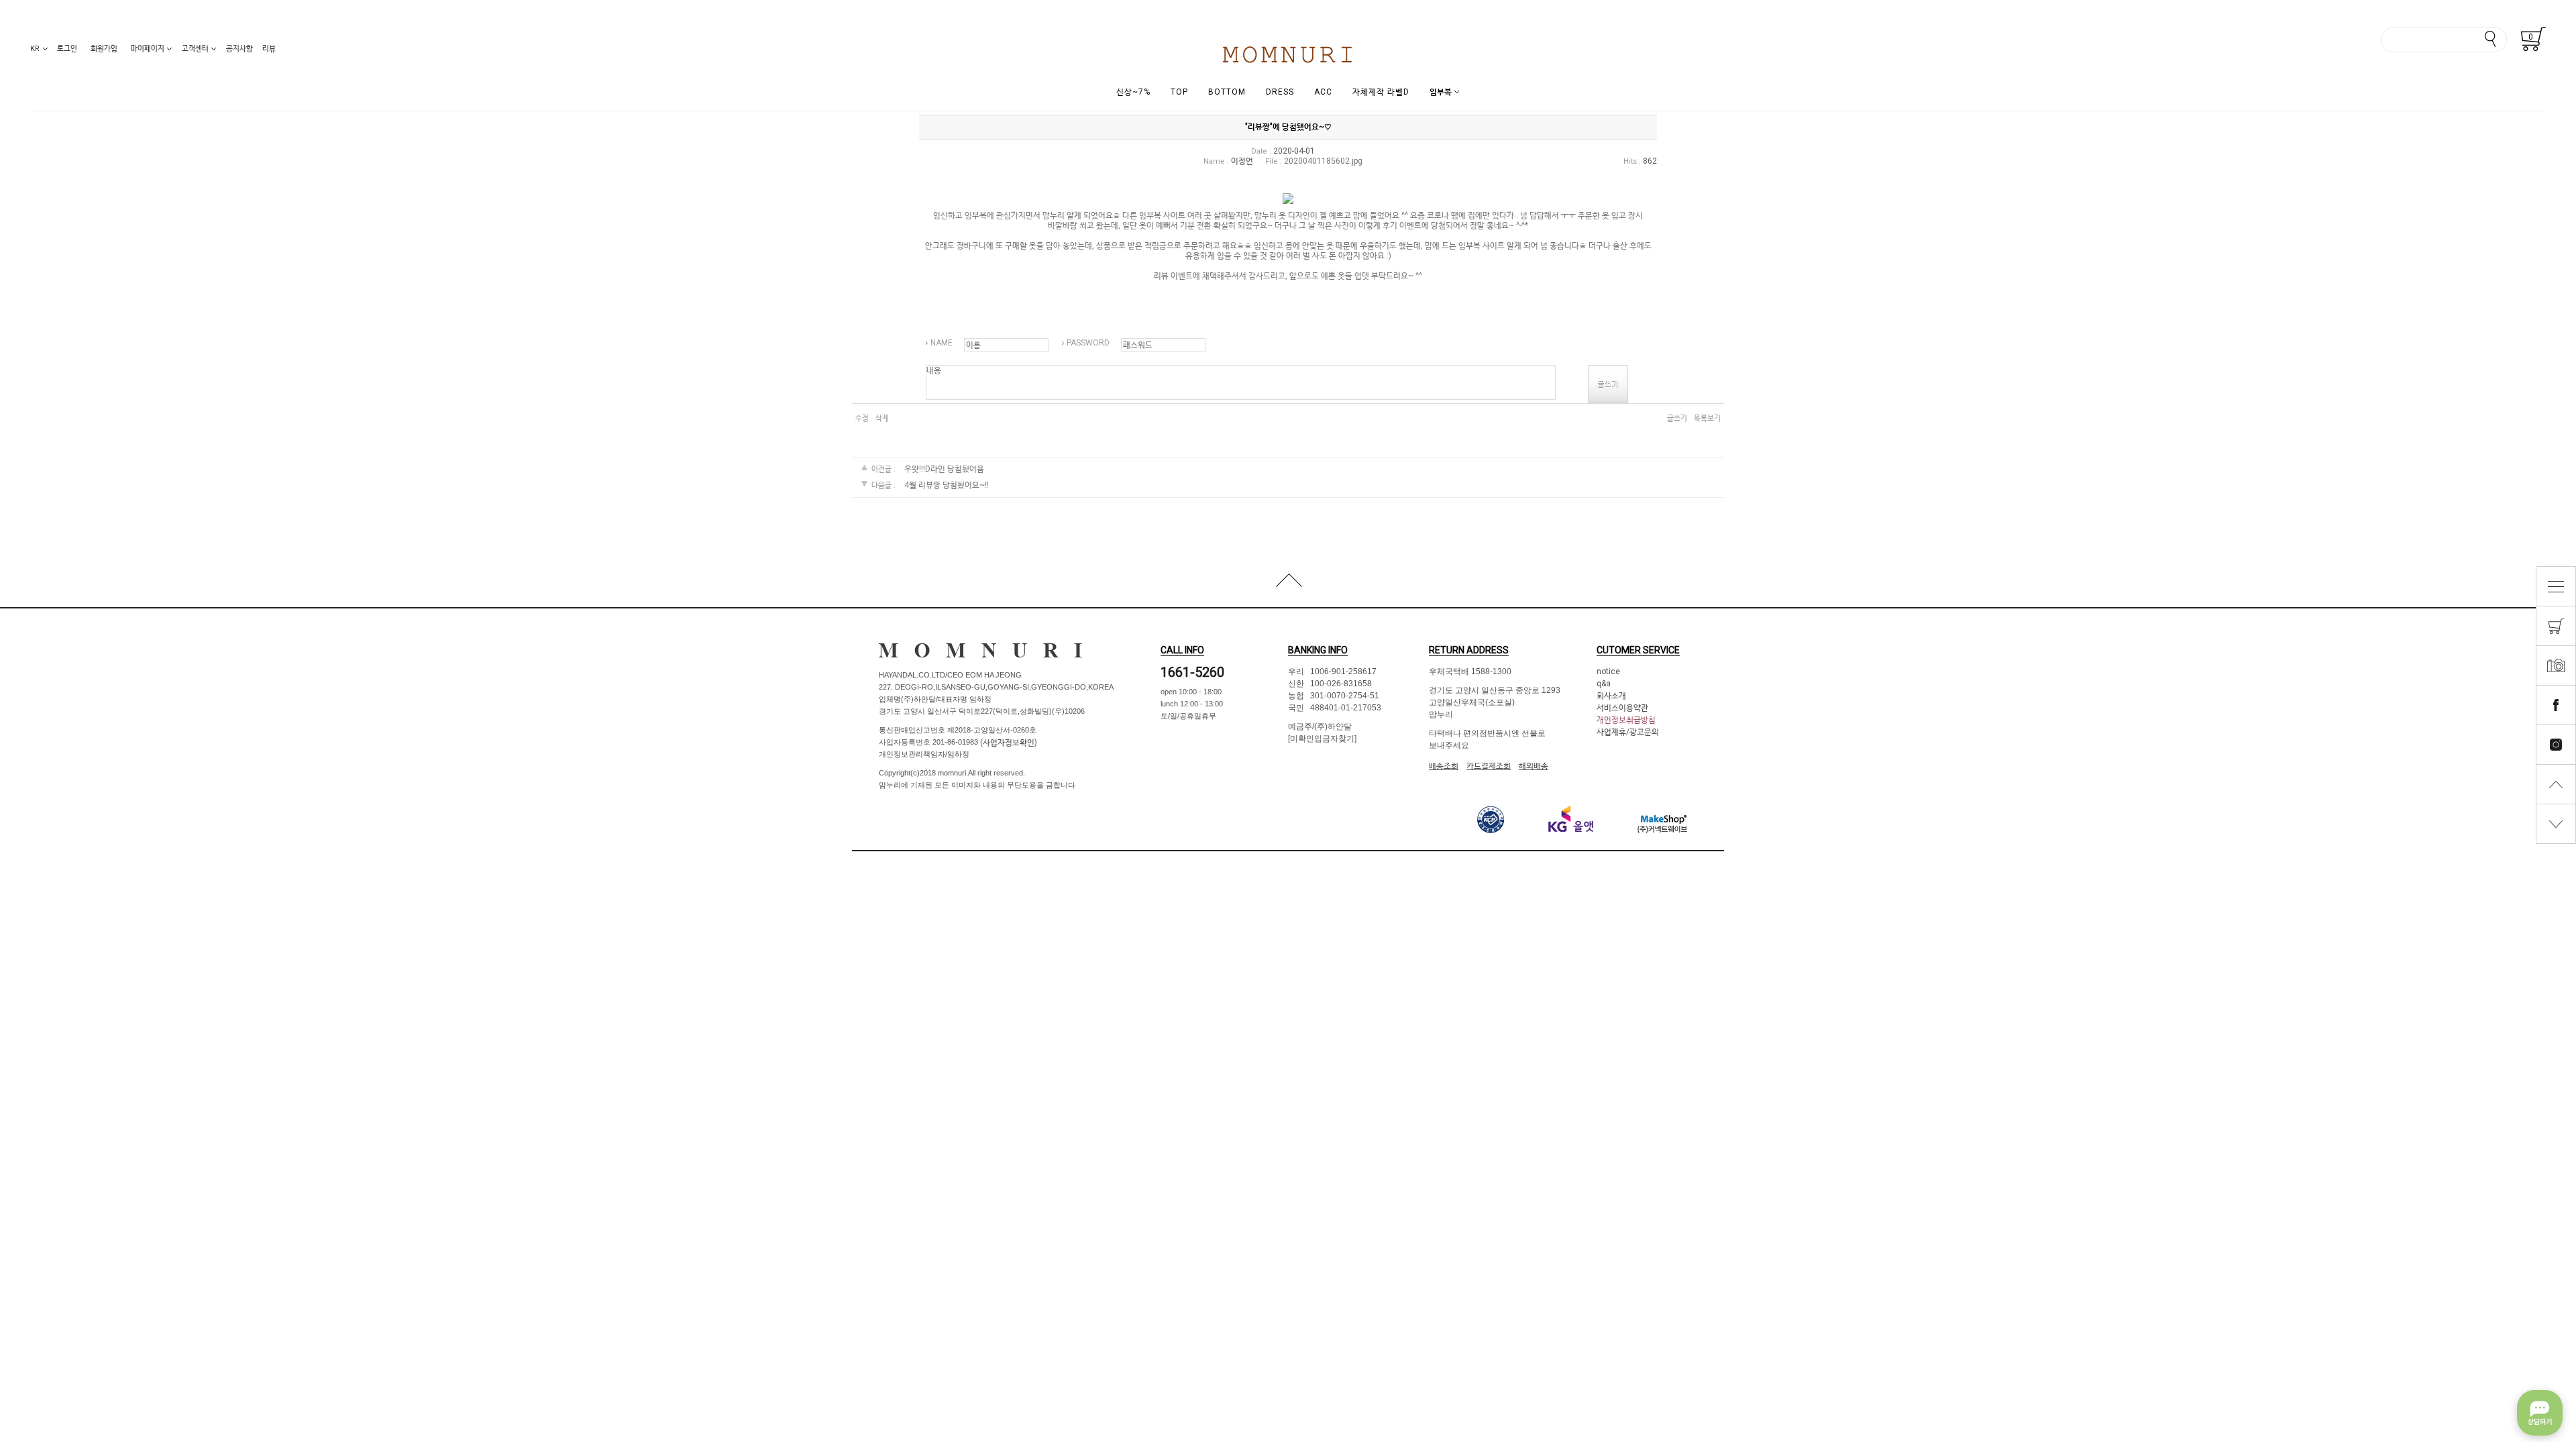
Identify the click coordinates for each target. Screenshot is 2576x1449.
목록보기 (1707, 418)
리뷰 (269, 49)
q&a (1604, 684)
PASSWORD (1088, 343)
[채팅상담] (2540, 1413)
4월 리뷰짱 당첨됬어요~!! (947, 485)
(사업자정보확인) (1008, 743)
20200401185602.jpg (1323, 161)
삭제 (882, 418)
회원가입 (104, 49)
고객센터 (195, 49)
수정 (862, 418)
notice (1608, 672)
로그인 (67, 49)
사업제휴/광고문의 (1628, 732)
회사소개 (1611, 696)
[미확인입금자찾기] (1322, 739)
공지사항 (239, 49)
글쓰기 (1677, 418)
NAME (942, 343)
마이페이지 (148, 49)
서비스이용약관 (1622, 708)
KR (35, 49)
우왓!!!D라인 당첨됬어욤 (944, 470)
